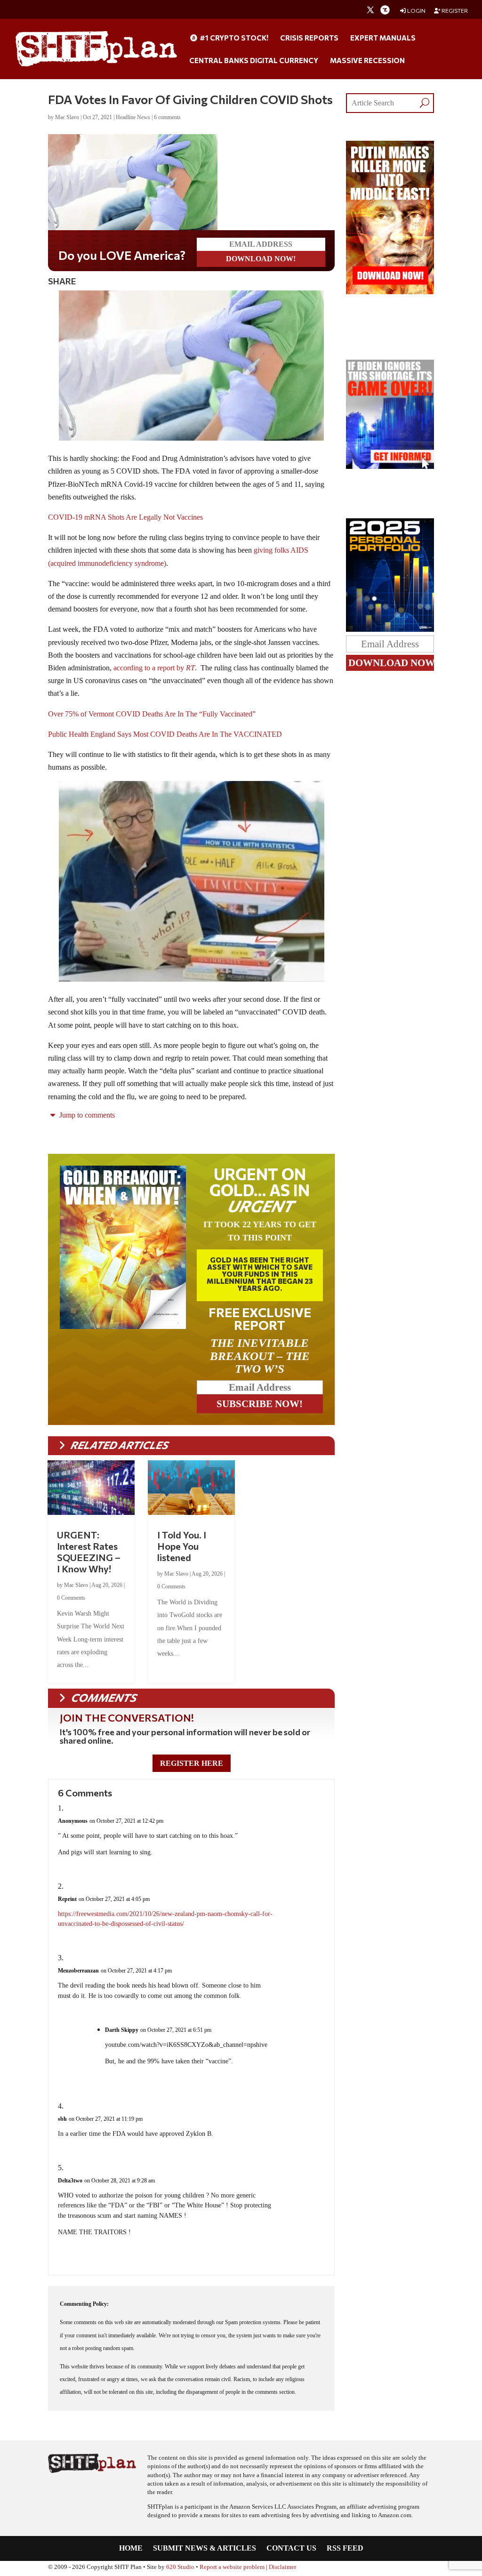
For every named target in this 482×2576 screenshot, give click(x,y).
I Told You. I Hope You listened (182, 1548)
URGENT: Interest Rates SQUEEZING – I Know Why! (89, 1554)
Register (454, 11)
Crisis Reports (309, 38)
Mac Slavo (67, 117)
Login (416, 11)
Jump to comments (86, 1117)
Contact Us (291, 2550)
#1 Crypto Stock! (233, 38)
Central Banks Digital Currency (254, 61)
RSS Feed (345, 2550)
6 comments (167, 117)
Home (131, 2550)
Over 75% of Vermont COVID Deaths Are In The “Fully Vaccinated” (152, 716)
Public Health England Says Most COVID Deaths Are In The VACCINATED (165, 736)
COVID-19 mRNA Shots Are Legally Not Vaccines (125, 519)
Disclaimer (282, 2569)
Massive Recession (367, 61)
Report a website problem (232, 2569)
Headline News (133, 117)
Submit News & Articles (205, 2550)
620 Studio (180, 2569)
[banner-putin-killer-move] (390, 292)
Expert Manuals (383, 38)
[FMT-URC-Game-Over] (390, 466)
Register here (192, 1765)
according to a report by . (155, 670)
